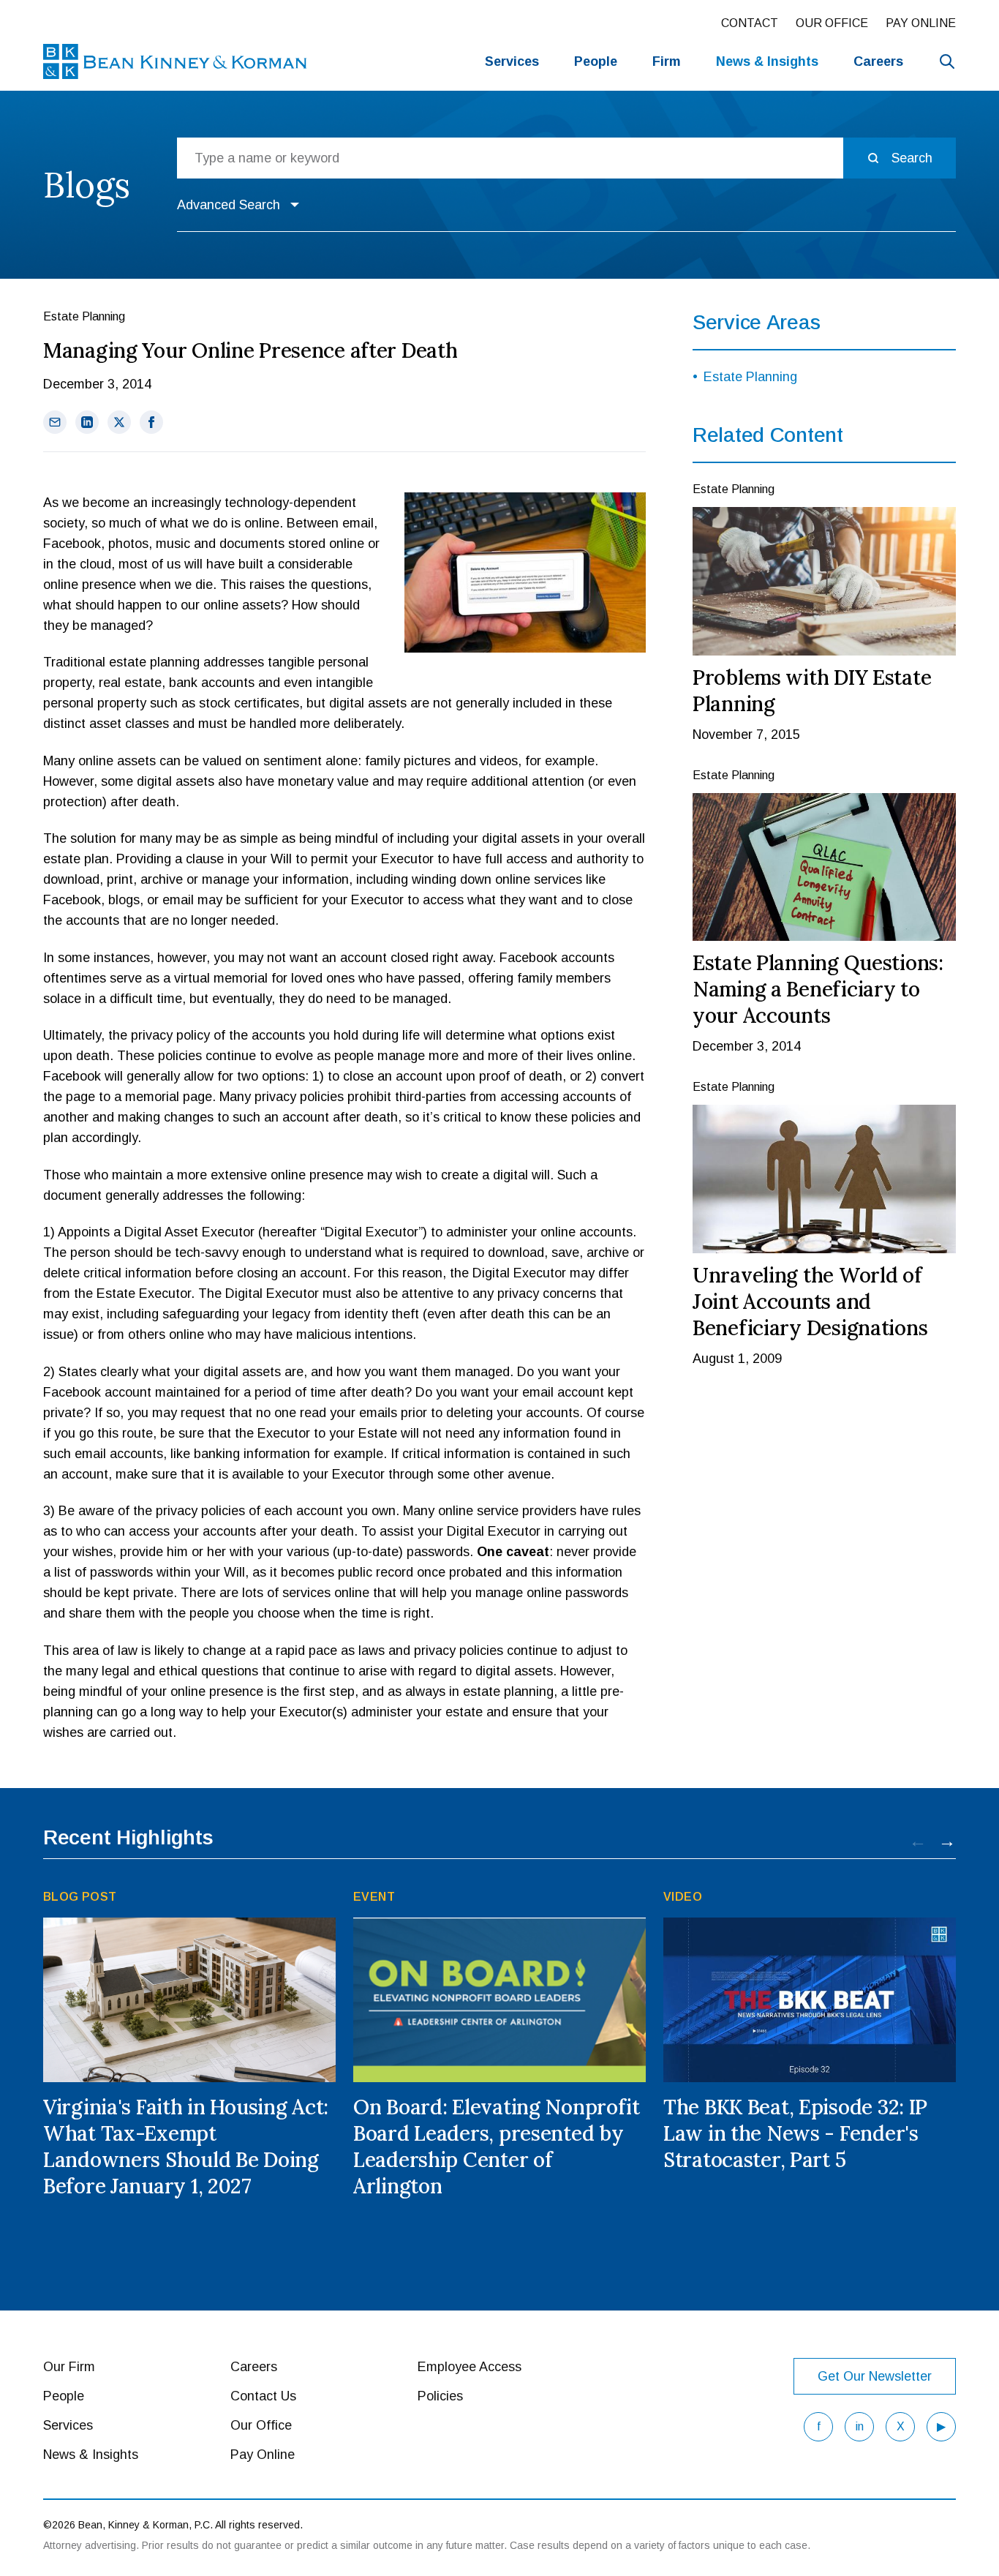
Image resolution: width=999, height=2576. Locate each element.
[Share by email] (55, 422)
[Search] (947, 61)
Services (512, 61)
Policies (440, 2396)
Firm (667, 61)
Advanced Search (229, 205)
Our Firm (69, 2367)
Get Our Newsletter (875, 2376)
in (860, 2426)
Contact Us (263, 2396)
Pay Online (921, 23)
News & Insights (91, 2455)
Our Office (832, 23)
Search (912, 158)
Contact (750, 23)
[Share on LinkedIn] (87, 422)
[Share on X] (119, 422)
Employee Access (470, 2367)
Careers (878, 61)
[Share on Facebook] (151, 422)
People (596, 61)
